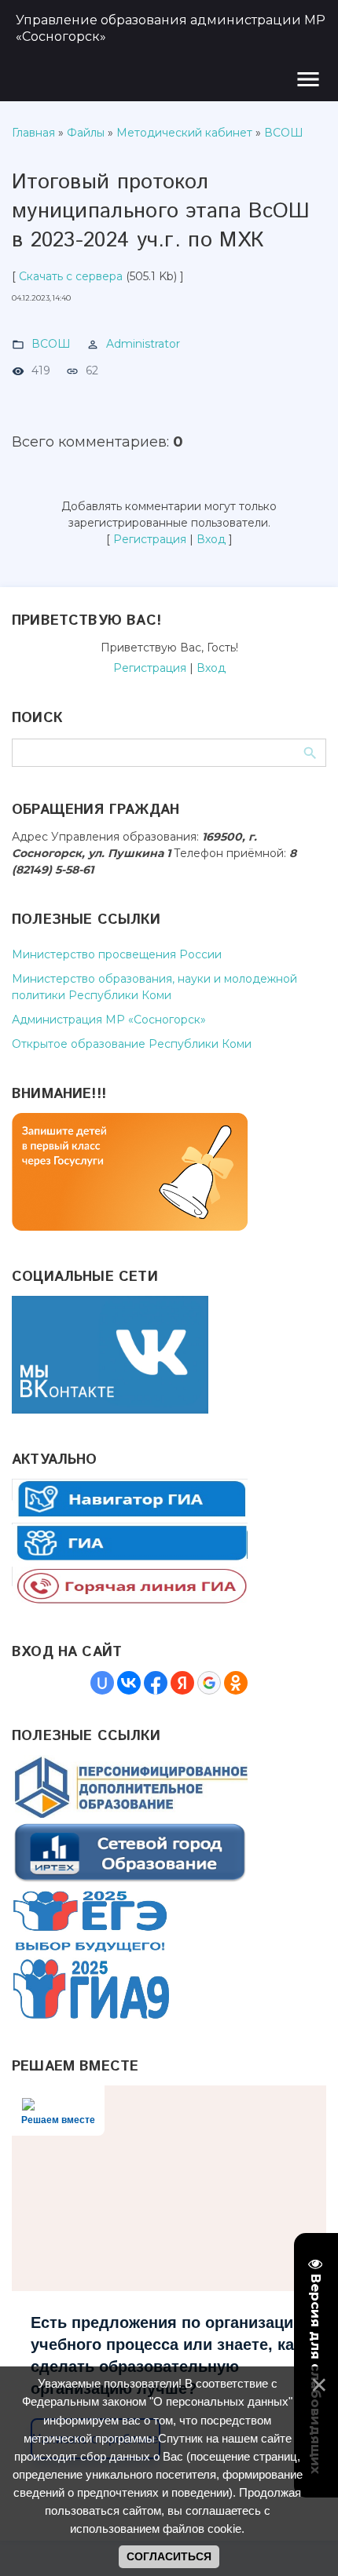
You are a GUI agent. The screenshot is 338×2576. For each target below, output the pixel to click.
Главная (33, 133)
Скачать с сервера (71, 276)
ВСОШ (284, 133)
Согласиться (169, 2556)
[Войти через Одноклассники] (236, 1683)
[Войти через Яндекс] (182, 1683)
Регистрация (150, 539)
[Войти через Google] (209, 1683)
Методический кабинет (184, 133)
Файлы (86, 133)
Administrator (143, 344)
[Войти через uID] (102, 1683)
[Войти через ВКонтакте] (129, 1683)
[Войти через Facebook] (156, 1683)
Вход (211, 539)
